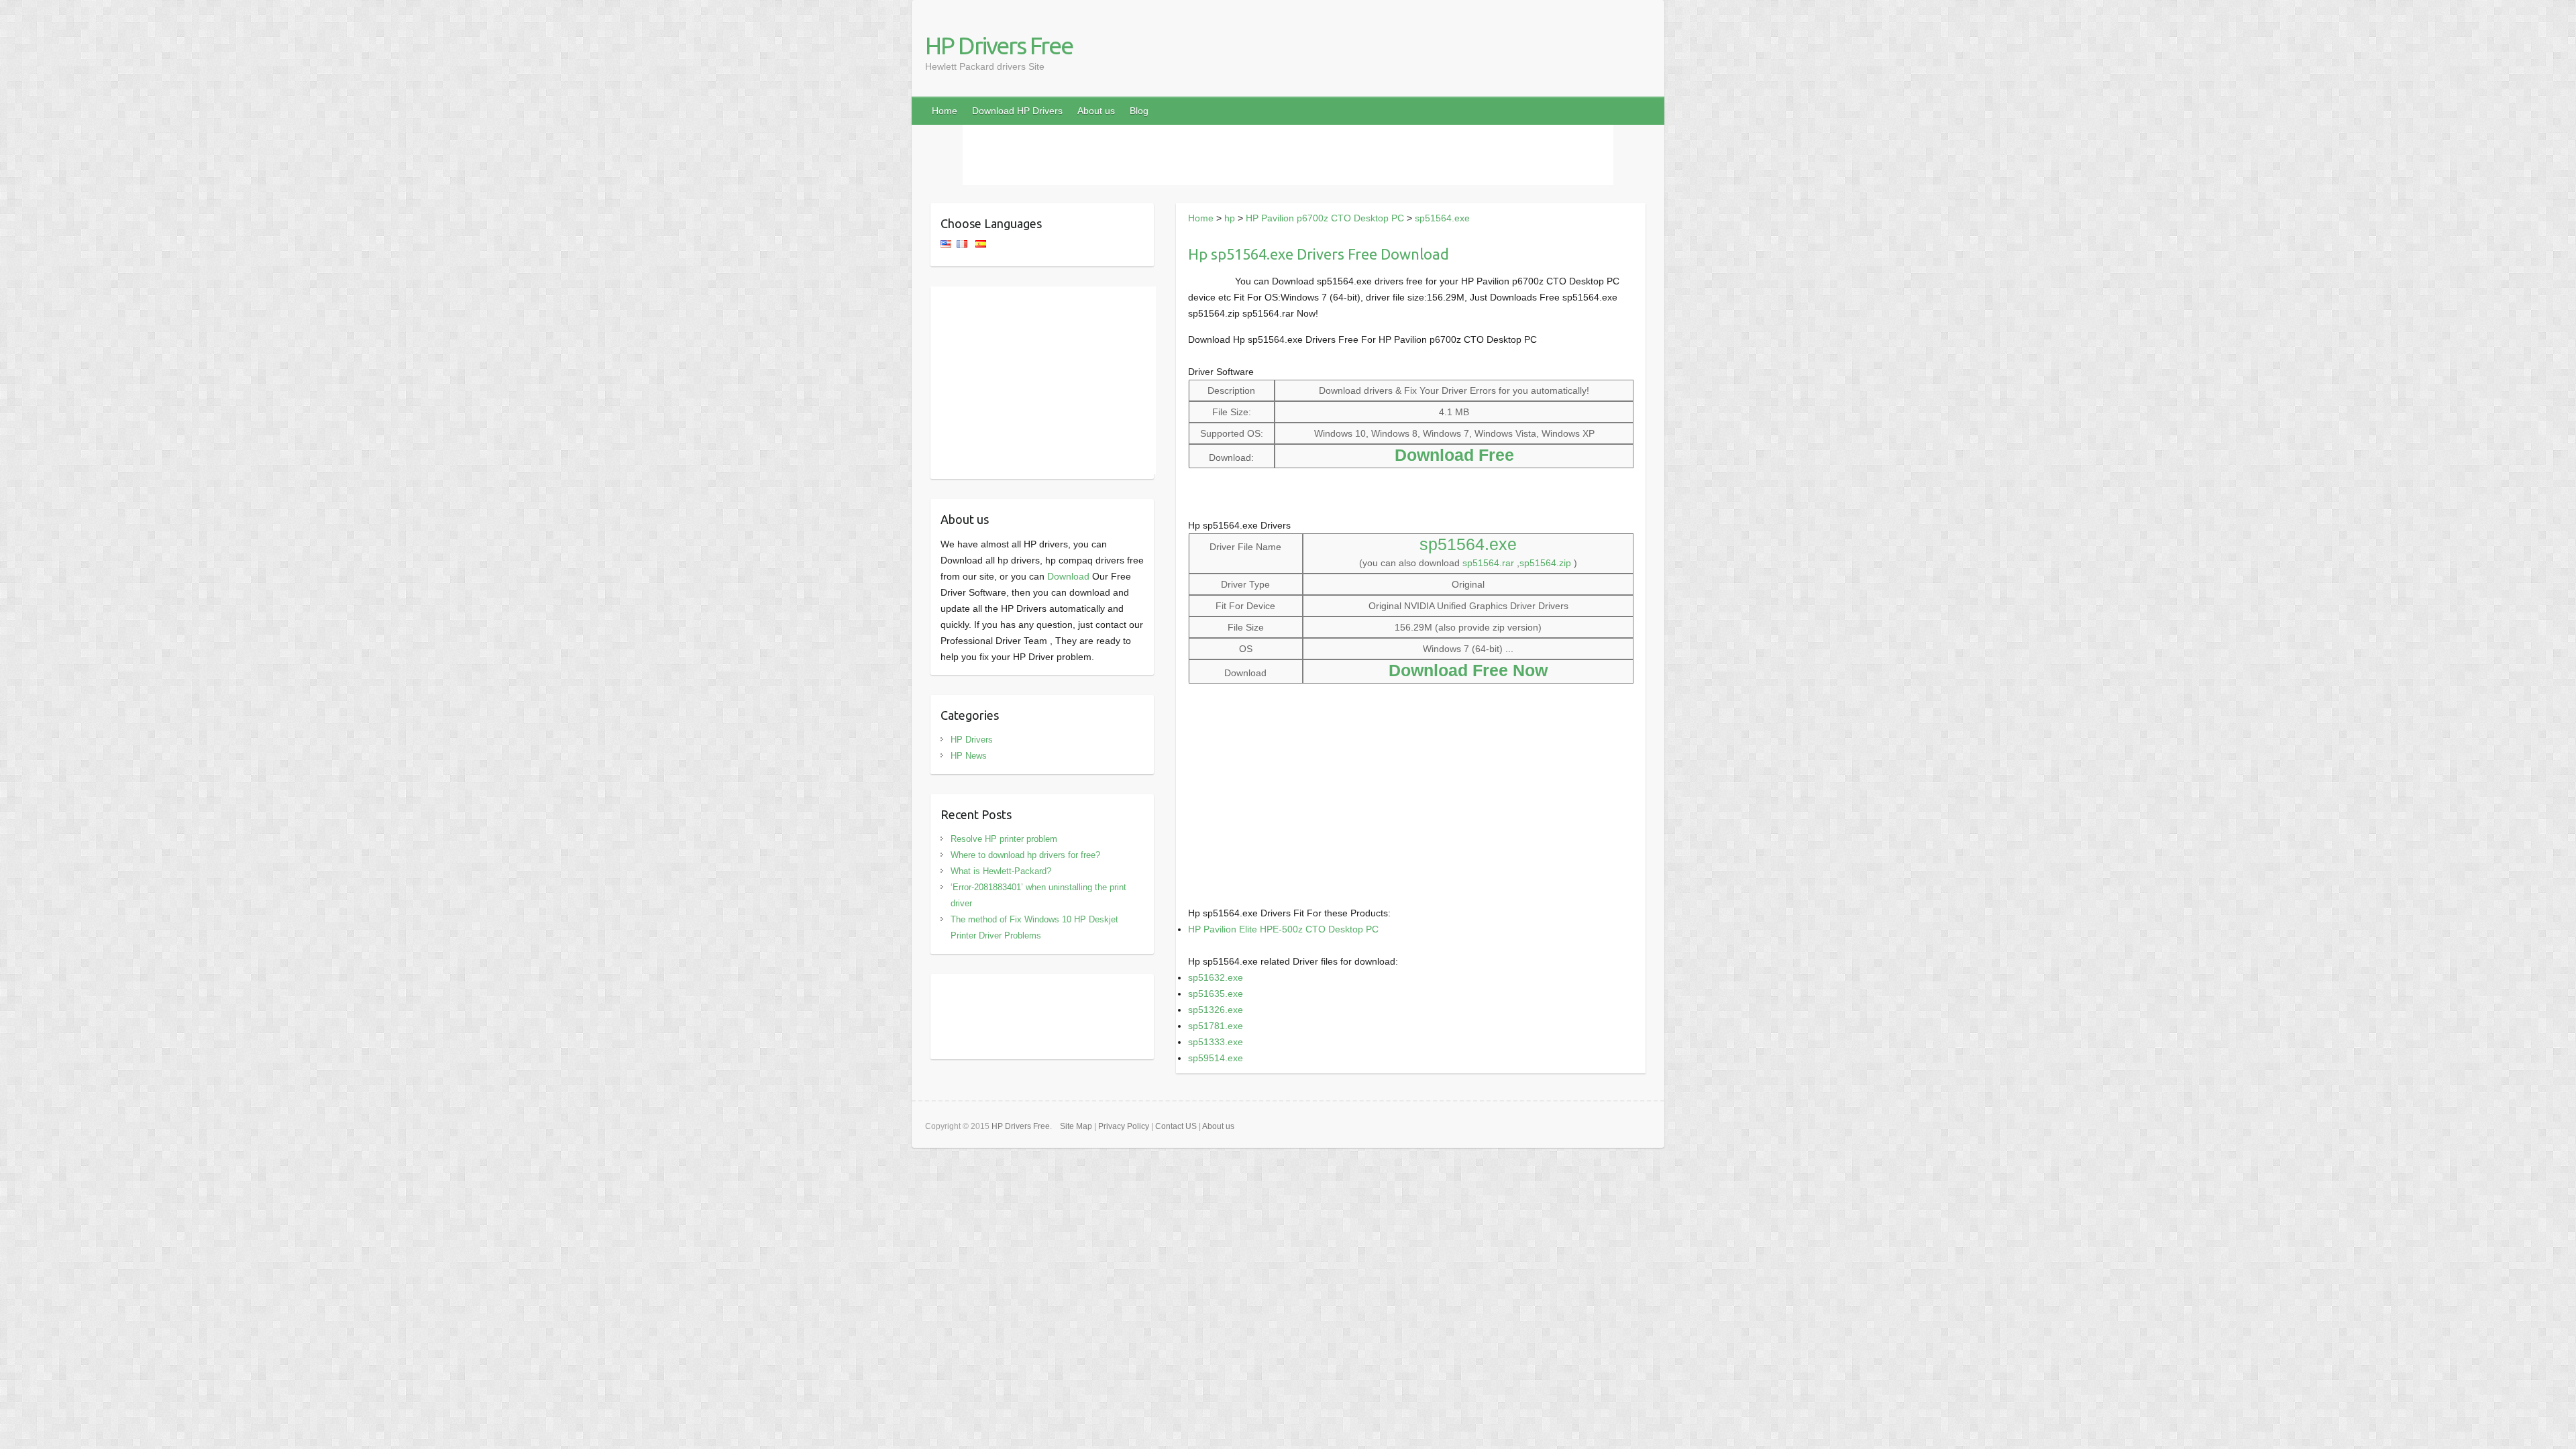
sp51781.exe (1216, 1026)
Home (945, 111)
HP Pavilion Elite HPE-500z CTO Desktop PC (1283, 929)
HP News (969, 756)
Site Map (1076, 1126)
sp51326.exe (1216, 1010)
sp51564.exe (1442, 218)
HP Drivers (972, 740)
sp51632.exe (1216, 977)
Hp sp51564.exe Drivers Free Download (1319, 254)
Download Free (1454, 455)
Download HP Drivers (1017, 111)
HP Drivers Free (999, 45)
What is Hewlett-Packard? (1001, 871)
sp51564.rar (1488, 563)
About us (1096, 111)
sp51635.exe (1216, 994)
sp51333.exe (1216, 1042)
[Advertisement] (1288, 155)
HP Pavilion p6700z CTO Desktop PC (1325, 218)
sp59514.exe (1216, 1058)
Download (1068, 576)
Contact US (1176, 1126)
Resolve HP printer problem (1004, 839)
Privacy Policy (1124, 1126)
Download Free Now (1468, 670)
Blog (1139, 111)
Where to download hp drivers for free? (1025, 855)
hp (1230, 218)
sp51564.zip (1545, 563)
